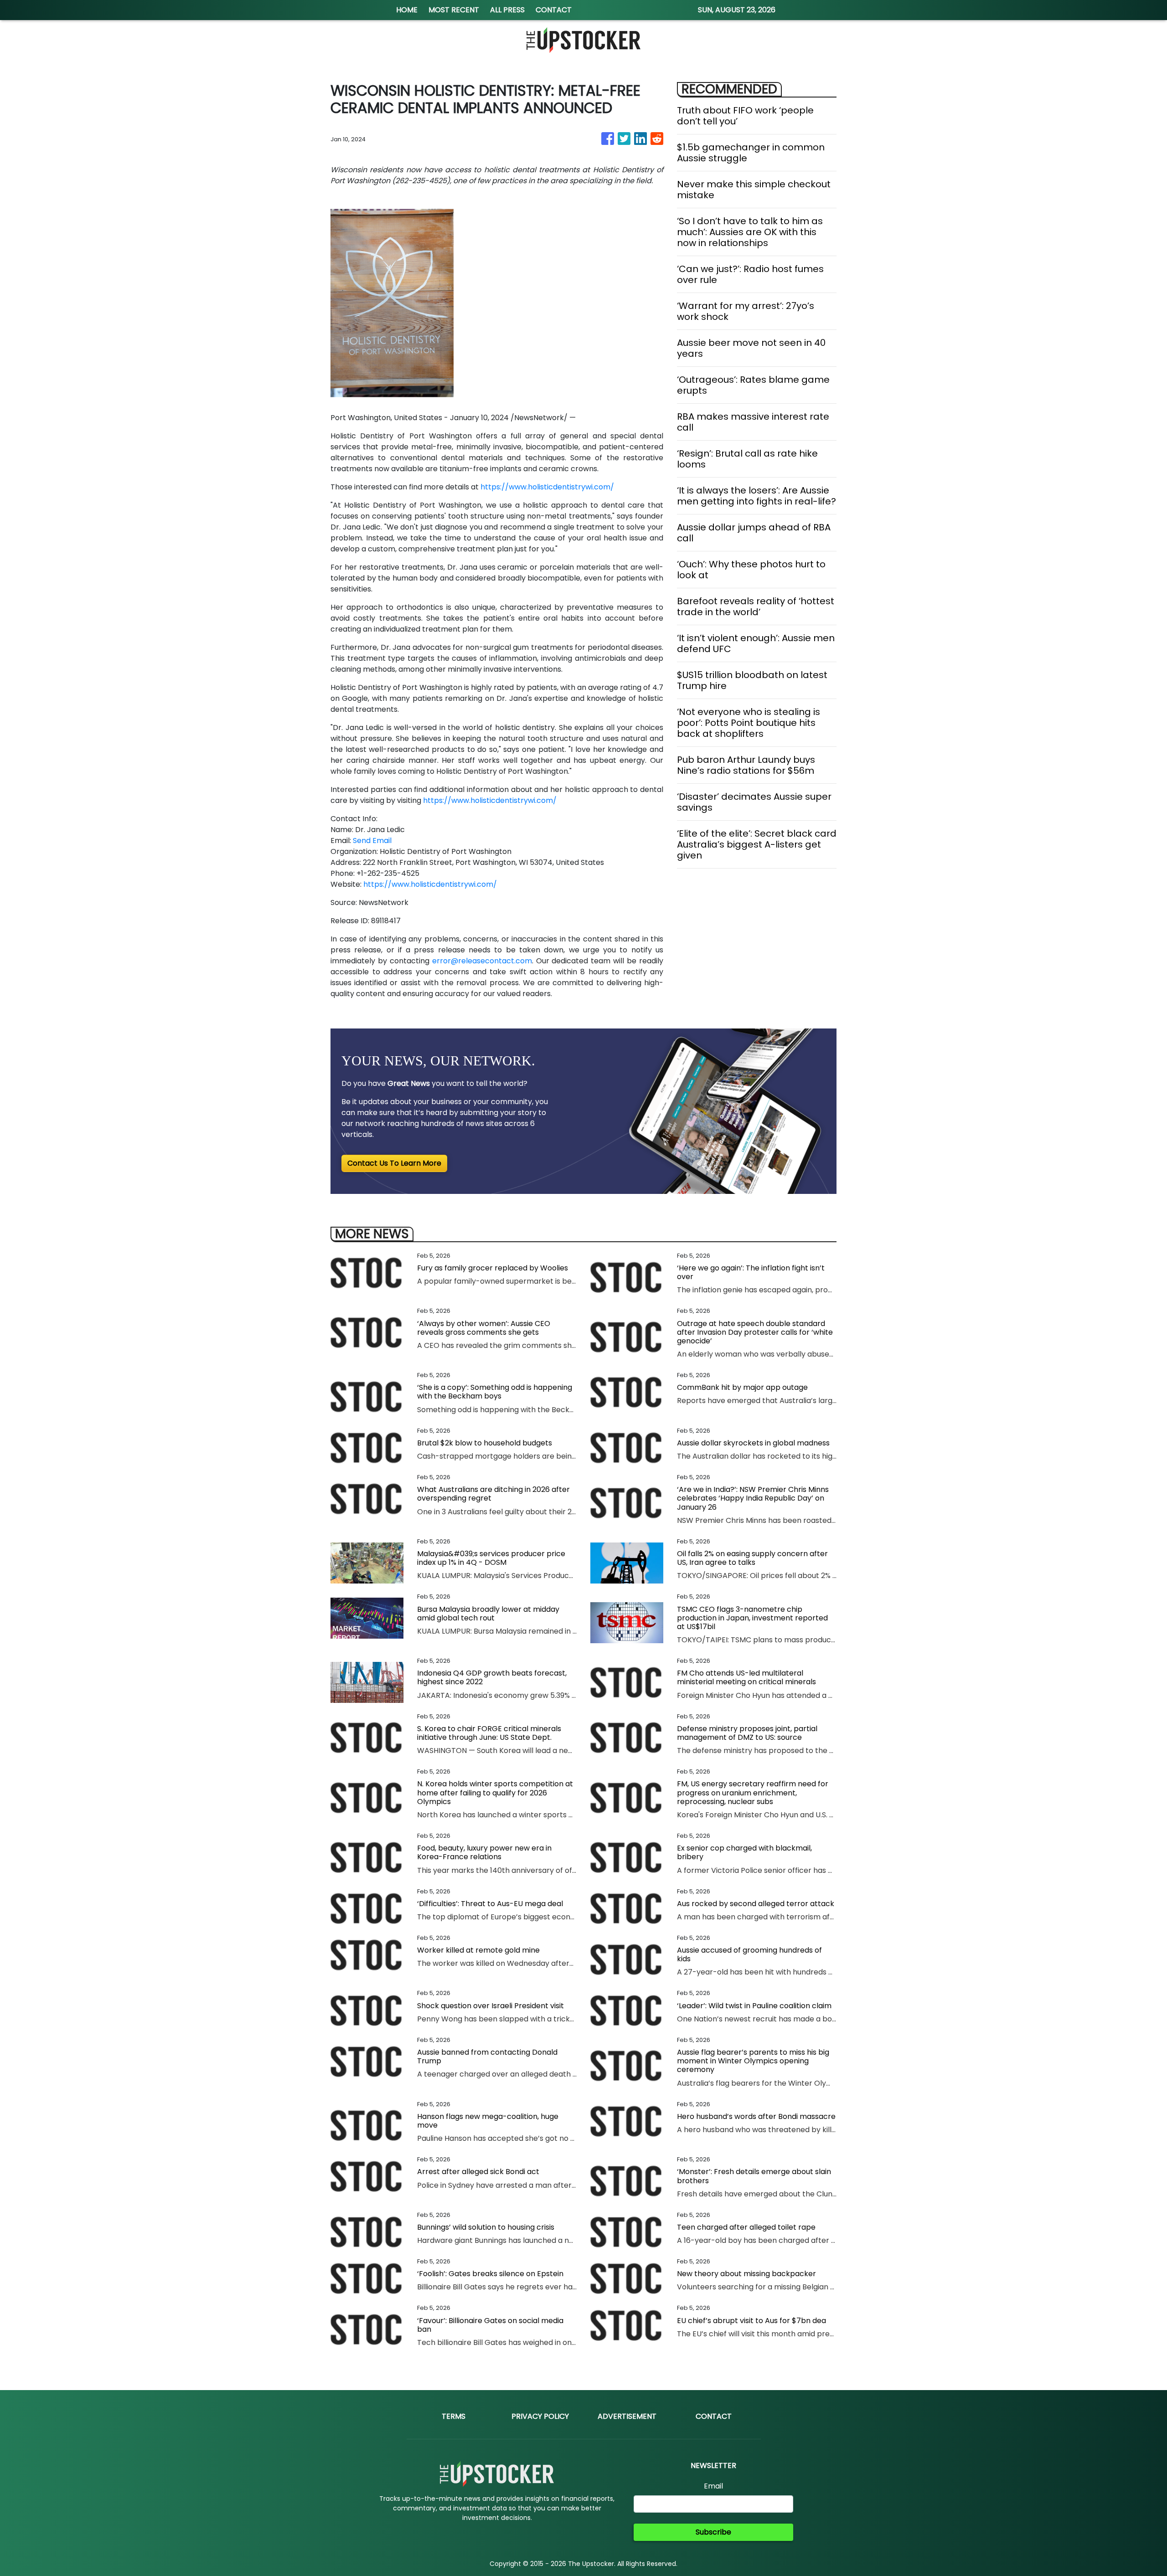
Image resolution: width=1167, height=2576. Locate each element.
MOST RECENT (454, 10)
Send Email (372, 841)
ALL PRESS (507, 10)
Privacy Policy (540, 2416)
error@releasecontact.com (482, 961)
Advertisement (627, 2416)
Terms (454, 2416)
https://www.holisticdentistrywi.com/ (547, 487)
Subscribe (713, 2532)
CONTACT (554, 10)
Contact (714, 2416)
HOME (407, 10)
